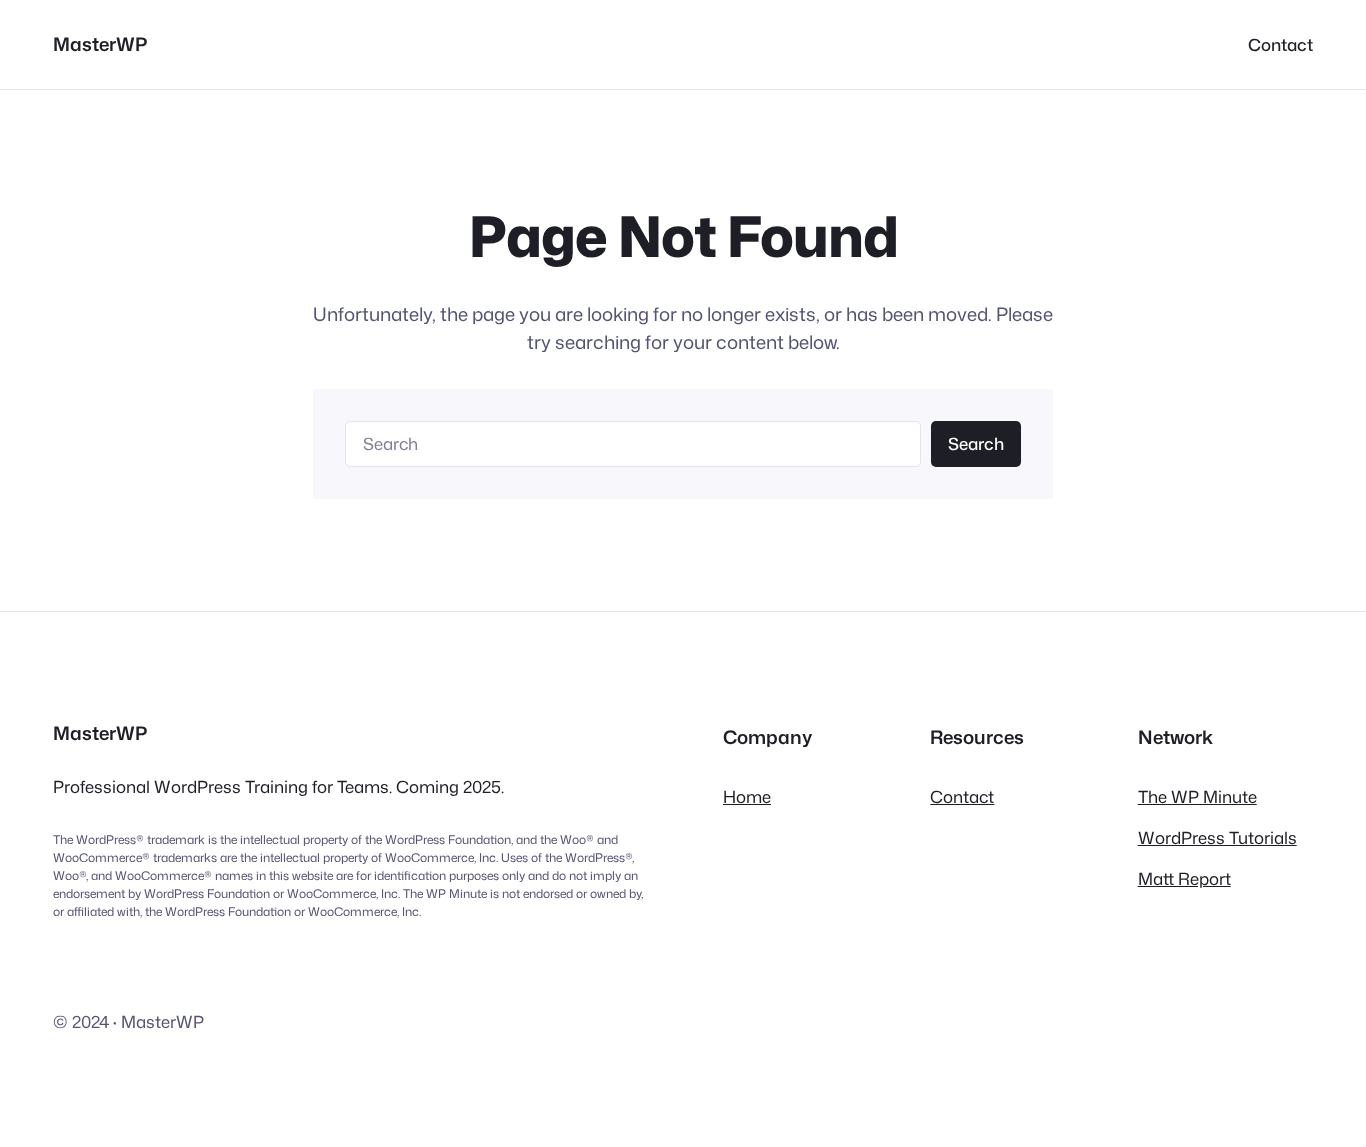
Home (747, 796)
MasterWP (100, 44)
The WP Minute (1197, 796)
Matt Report (1184, 878)
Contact (962, 796)
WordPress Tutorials (1217, 837)
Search (976, 443)
